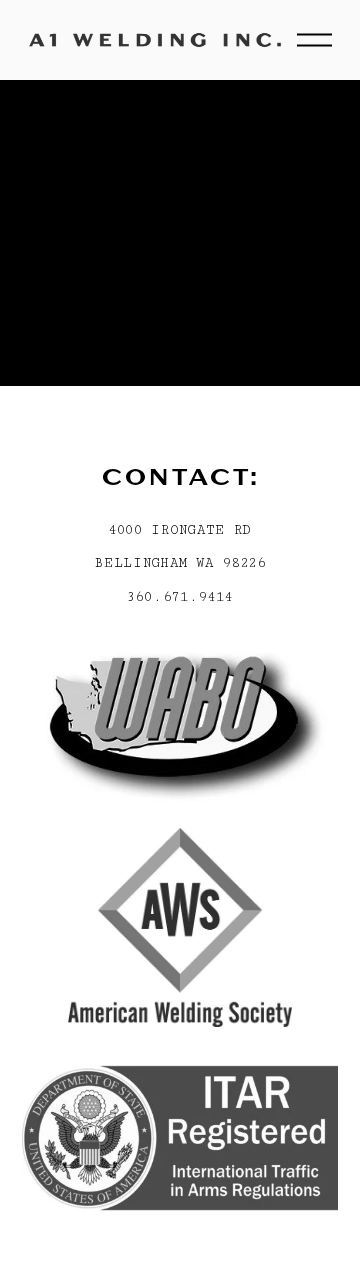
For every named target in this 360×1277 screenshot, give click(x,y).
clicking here (65, 315)
